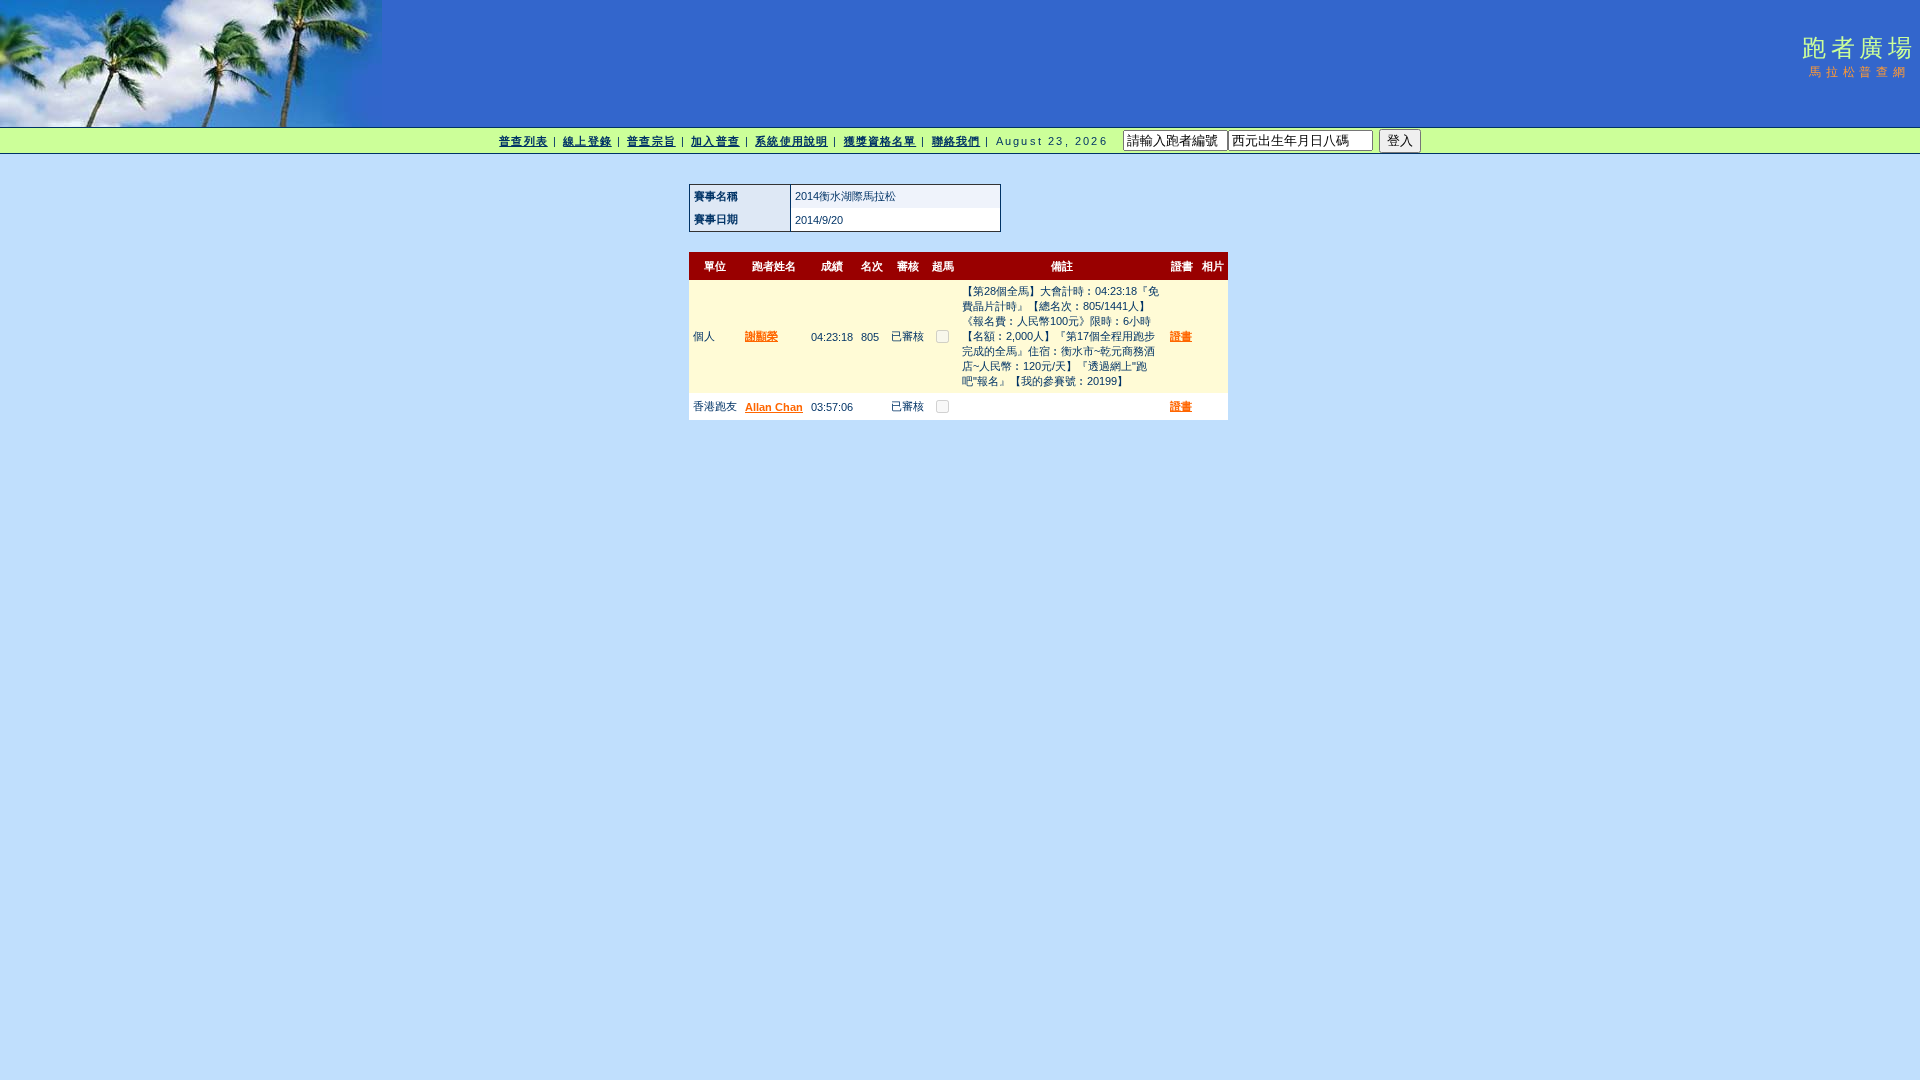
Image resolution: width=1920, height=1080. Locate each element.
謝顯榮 (761, 336)
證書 (1181, 336)
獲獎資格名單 (880, 141)
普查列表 (523, 141)
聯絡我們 (956, 141)
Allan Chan (774, 407)
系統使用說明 (791, 141)
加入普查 (715, 141)
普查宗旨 (651, 141)
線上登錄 (587, 141)
